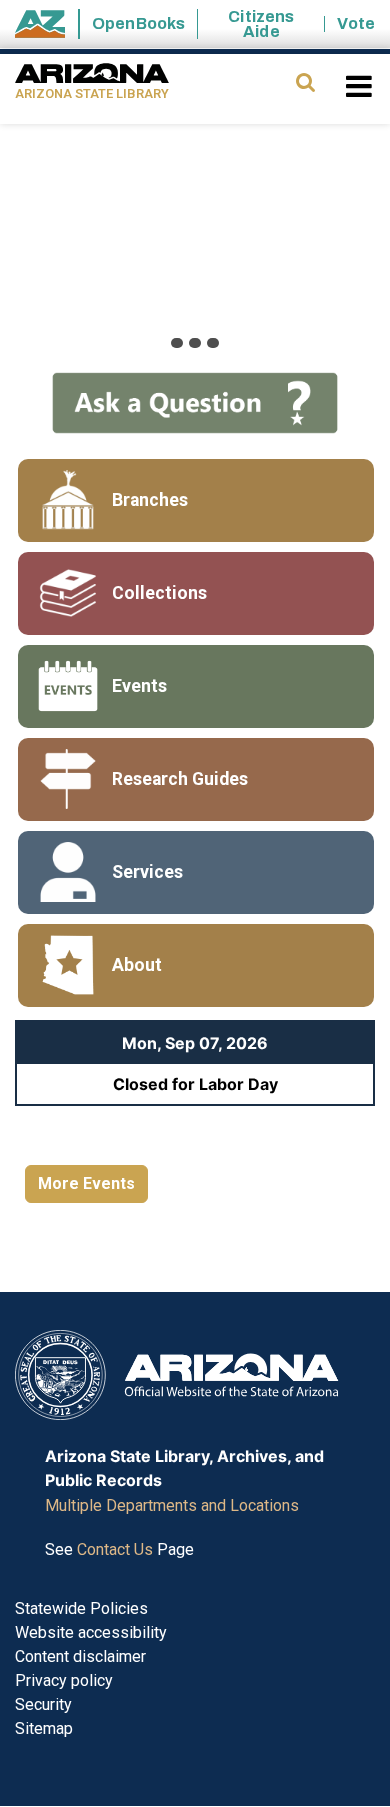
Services (147, 872)
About (137, 965)
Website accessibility (91, 1632)
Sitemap (44, 1728)
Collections (159, 593)
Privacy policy (64, 1680)
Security (43, 1704)
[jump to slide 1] (177, 343)
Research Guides (180, 779)
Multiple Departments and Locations (172, 1505)
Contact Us (115, 1549)
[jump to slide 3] (213, 343)
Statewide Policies (81, 1608)
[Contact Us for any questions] (195, 401)
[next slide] (348, 243)
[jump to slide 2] (195, 343)
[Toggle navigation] (360, 86)
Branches (150, 500)
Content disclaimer (80, 1656)
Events (139, 686)
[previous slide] (42, 243)
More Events (86, 1183)
